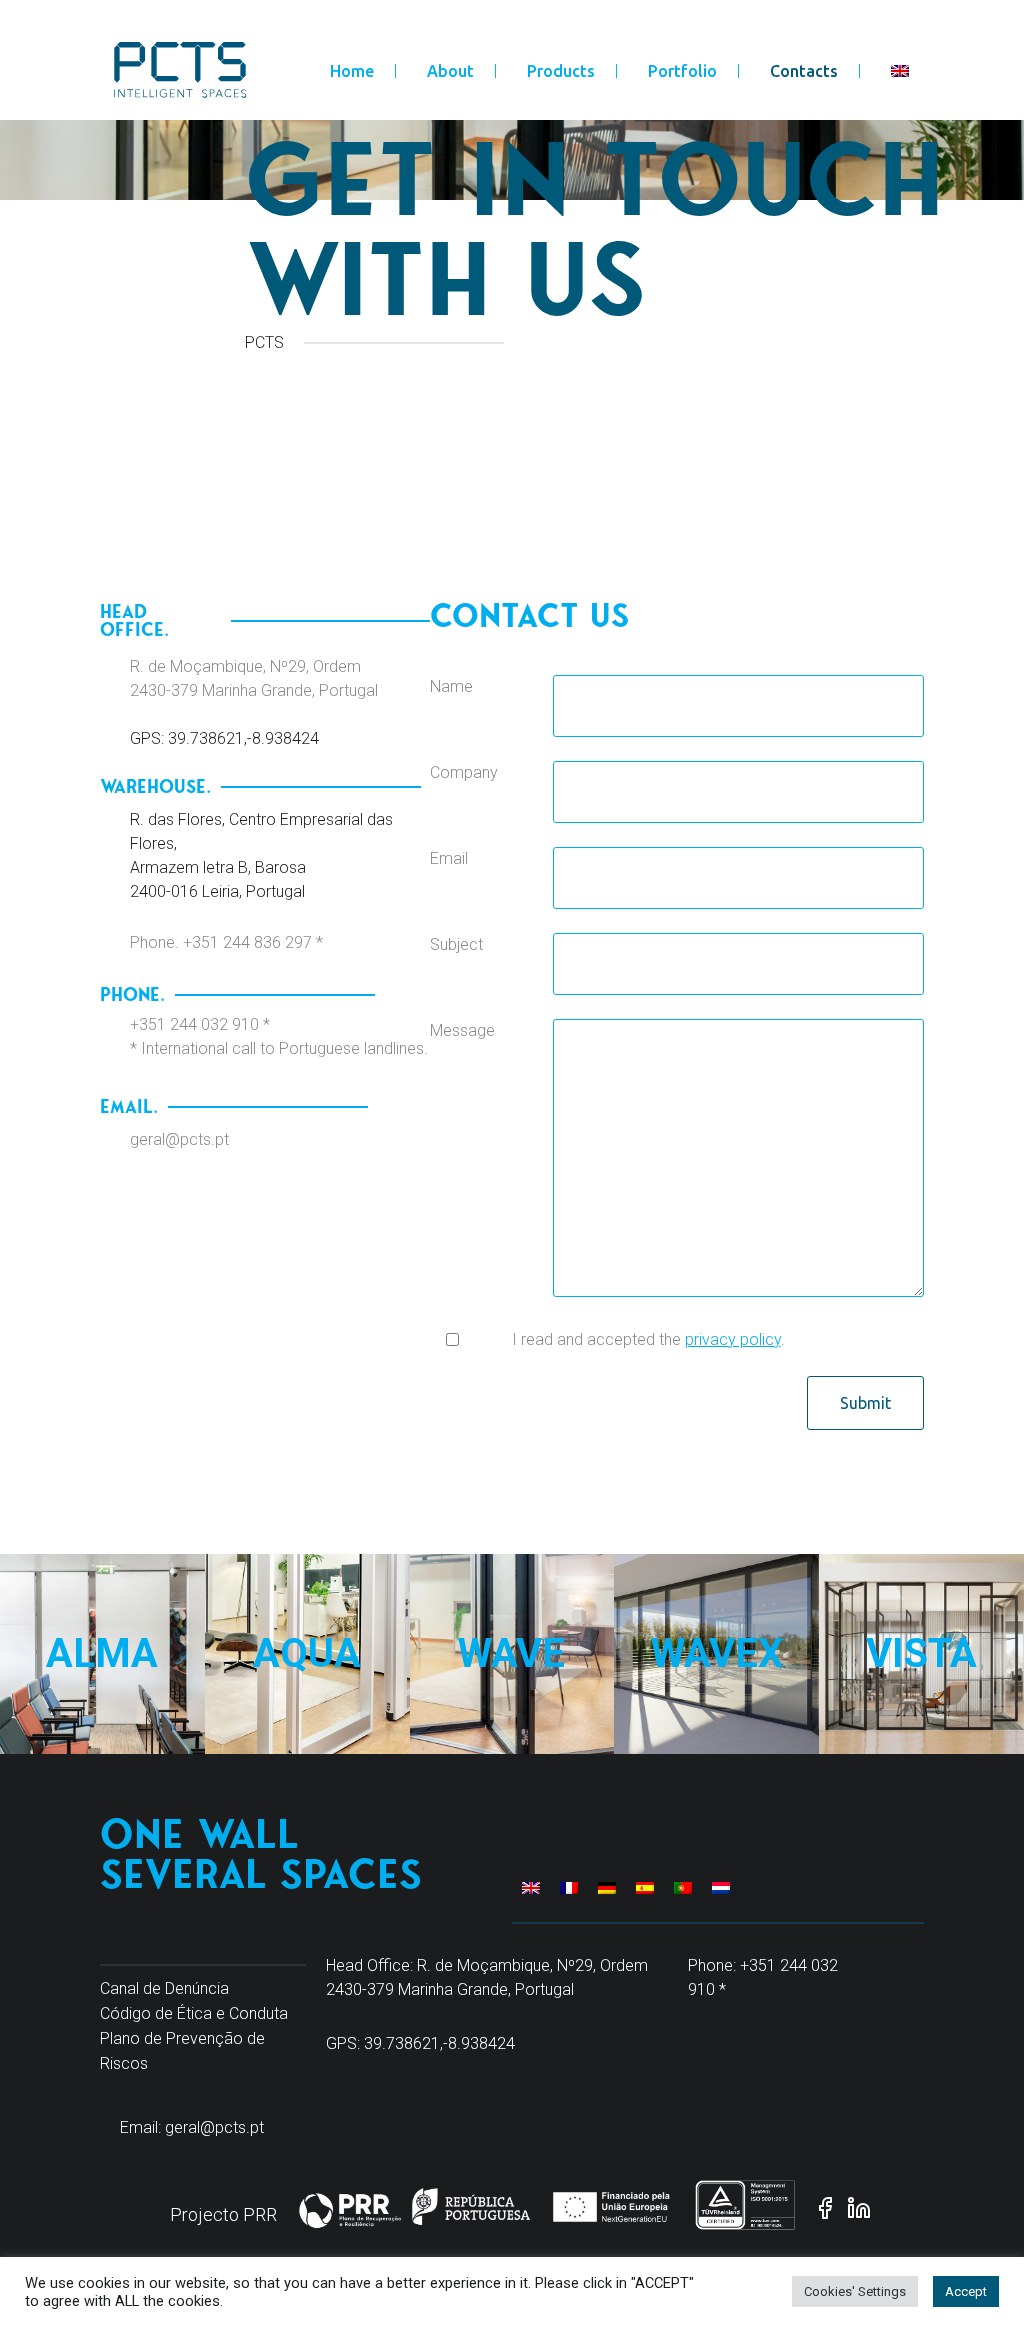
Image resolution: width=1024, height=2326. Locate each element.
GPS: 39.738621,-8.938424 (224, 738)
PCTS (264, 342)
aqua (307, 1587)
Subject (456, 944)
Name (451, 686)
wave (512, 1587)
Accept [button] (966, 2291)
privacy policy (733, 1339)
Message (462, 1030)
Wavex (717, 1587)
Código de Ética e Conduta (194, 2013)
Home (352, 71)
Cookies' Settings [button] (855, 2291)
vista (922, 1587)
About (450, 71)
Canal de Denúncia (164, 1988)
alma (102, 1587)
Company (464, 772)
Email (449, 858)
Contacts (804, 71)
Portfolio (682, 71)
